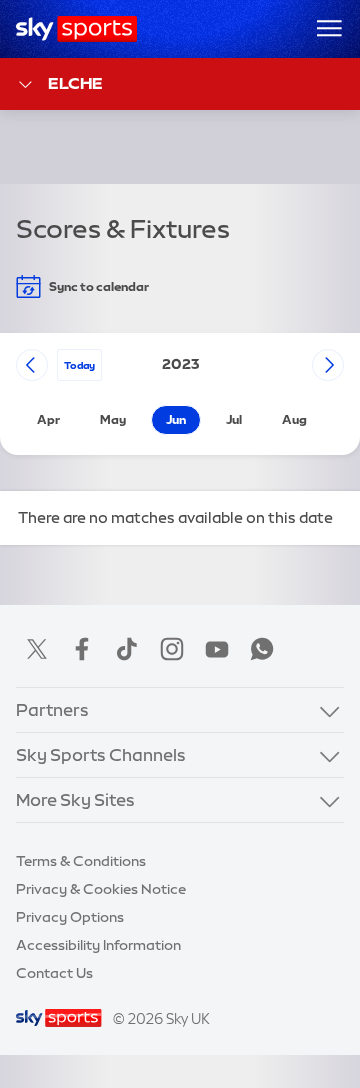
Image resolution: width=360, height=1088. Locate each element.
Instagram (172, 649)
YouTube (217, 649)
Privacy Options (70, 917)
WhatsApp (262, 649)
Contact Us (54, 973)
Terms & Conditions (81, 861)
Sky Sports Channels (101, 754)
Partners (52, 709)
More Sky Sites (75, 799)
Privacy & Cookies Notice (101, 889)
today (79, 365)
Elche (75, 83)
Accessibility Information (98, 945)
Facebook (82, 649)
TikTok (127, 649)
